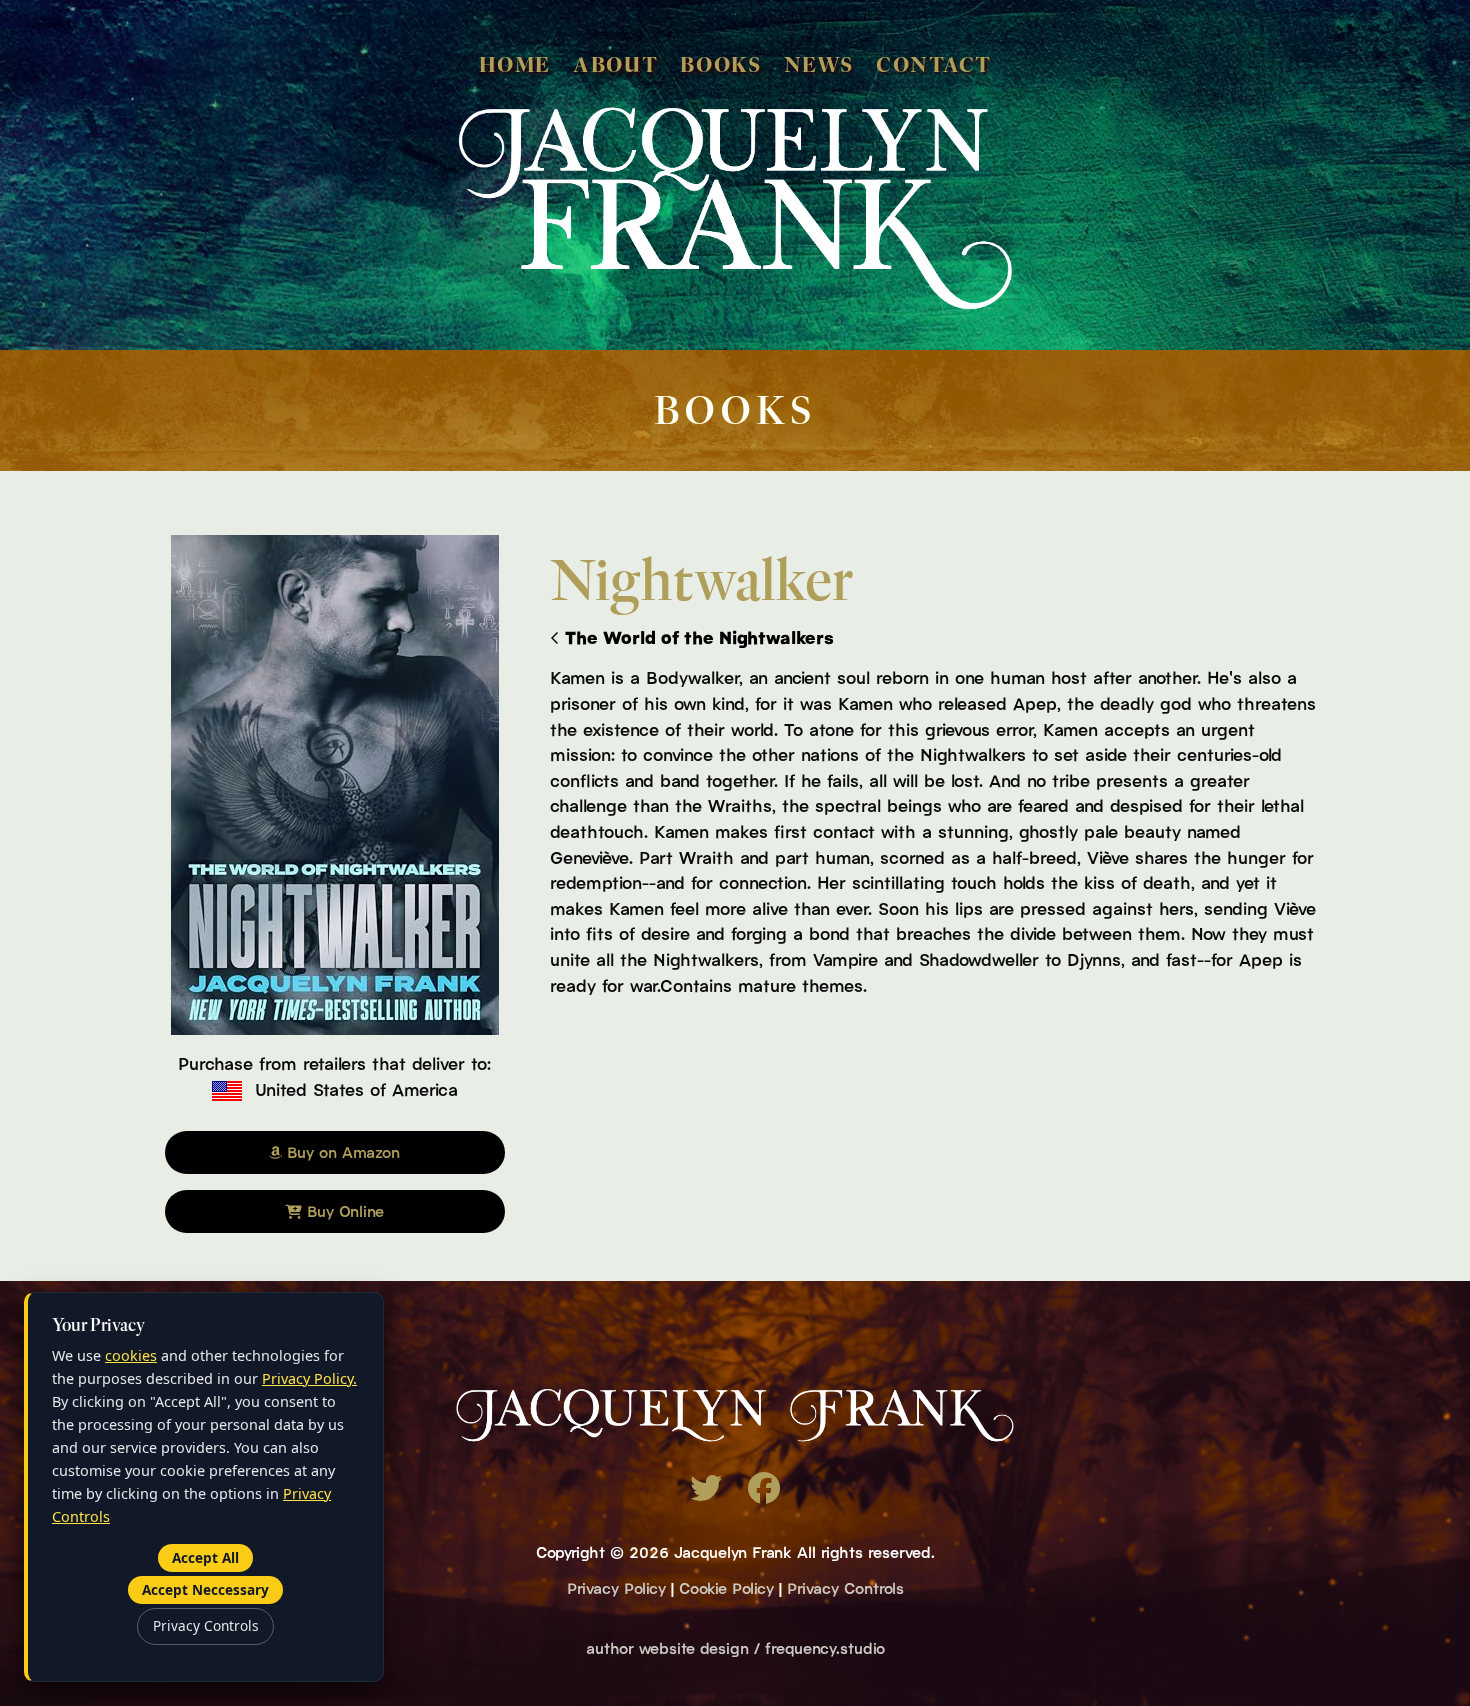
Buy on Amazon (341, 1151)
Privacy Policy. (309, 1378)
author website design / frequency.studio (735, 1647)
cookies (131, 1355)
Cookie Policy (726, 1587)
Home (515, 64)
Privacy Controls (845, 1587)
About (615, 64)
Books (720, 64)
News (819, 64)
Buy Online (343, 1210)
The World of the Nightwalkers (699, 637)
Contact (933, 64)
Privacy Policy (616, 1587)
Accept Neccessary (205, 1589)
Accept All (205, 1557)
